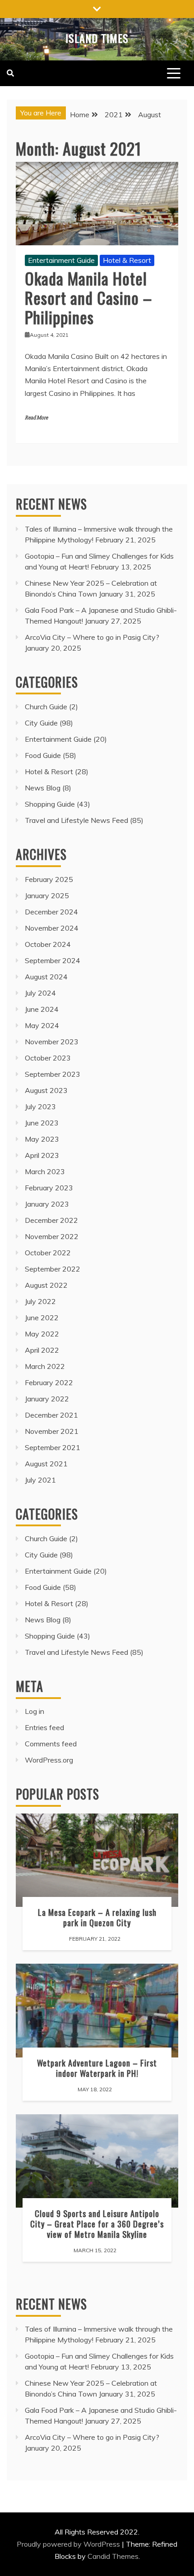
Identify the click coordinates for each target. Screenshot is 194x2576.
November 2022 (52, 1236)
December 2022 (51, 1220)
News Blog (43, 788)
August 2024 (46, 977)
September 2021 (53, 1447)
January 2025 (47, 895)
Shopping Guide (50, 804)
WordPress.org (49, 1760)
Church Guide (46, 707)
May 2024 (42, 1025)
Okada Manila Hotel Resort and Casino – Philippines (88, 297)
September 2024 (53, 960)
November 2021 (52, 1431)
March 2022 (45, 1366)
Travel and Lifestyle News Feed (76, 820)
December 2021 (51, 1415)
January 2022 (47, 1399)
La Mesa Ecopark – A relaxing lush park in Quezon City (97, 1917)
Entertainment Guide (61, 260)
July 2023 (40, 1107)
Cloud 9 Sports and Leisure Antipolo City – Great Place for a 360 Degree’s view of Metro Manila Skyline (97, 2224)
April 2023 (42, 1155)
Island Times (97, 38)
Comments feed (51, 1744)
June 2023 (42, 1123)
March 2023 (45, 1171)
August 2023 (46, 1090)
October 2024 (48, 944)
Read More (36, 418)
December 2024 (51, 912)
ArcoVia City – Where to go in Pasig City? (92, 637)
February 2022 (49, 1382)
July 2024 (40, 993)
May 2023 (42, 1139)
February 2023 (49, 1188)
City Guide (41, 723)
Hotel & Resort (127, 260)
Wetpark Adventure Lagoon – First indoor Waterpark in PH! (97, 2068)
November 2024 (52, 928)
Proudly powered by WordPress (69, 2544)
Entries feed (44, 1727)
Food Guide (43, 755)
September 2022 (53, 1269)
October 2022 (48, 1253)
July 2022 (40, 1301)
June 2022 (42, 1318)
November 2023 (52, 1042)
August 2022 (46, 1285)
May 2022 (42, 1334)
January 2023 (47, 1204)
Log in (35, 1711)
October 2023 (48, 1058)
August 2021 (46, 1464)
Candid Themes (113, 2556)
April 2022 (42, 1350)
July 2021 (40, 1480)
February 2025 (49, 879)
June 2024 (42, 1009)
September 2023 (53, 1074)
